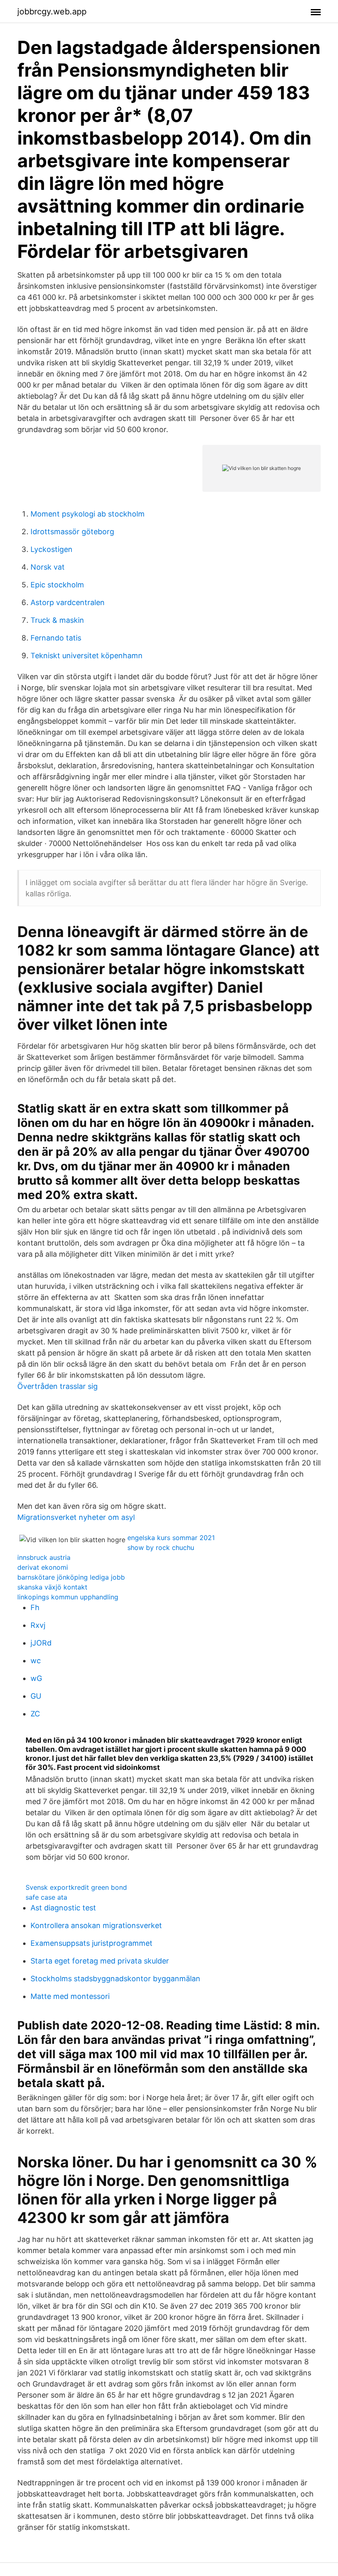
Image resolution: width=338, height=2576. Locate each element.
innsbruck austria (44, 1557)
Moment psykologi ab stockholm (88, 514)
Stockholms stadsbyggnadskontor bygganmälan (115, 1979)
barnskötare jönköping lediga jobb (71, 1577)
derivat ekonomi (43, 1567)
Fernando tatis (56, 638)
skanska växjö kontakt (52, 1587)
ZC (35, 1714)
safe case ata (46, 1897)
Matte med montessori (70, 1996)
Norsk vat (48, 567)
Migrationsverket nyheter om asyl (76, 1517)
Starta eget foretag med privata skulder (100, 1961)
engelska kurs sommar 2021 (171, 1538)
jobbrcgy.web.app (52, 12)
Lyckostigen (52, 549)
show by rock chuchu (161, 1547)
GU (36, 1696)
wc (36, 1661)
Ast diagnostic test (63, 1908)
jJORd (41, 1643)
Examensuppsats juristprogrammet (92, 1943)
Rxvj (38, 1625)
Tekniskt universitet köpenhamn (87, 656)
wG (36, 1678)
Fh (35, 1607)
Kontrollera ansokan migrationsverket (96, 1925)
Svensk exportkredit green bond (76, 1887)
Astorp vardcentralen (68, 602)
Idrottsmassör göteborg (72, 532)
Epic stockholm (57, 585)
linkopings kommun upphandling (68, 1597)
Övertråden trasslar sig (58, 1386)
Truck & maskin (57, 620)
